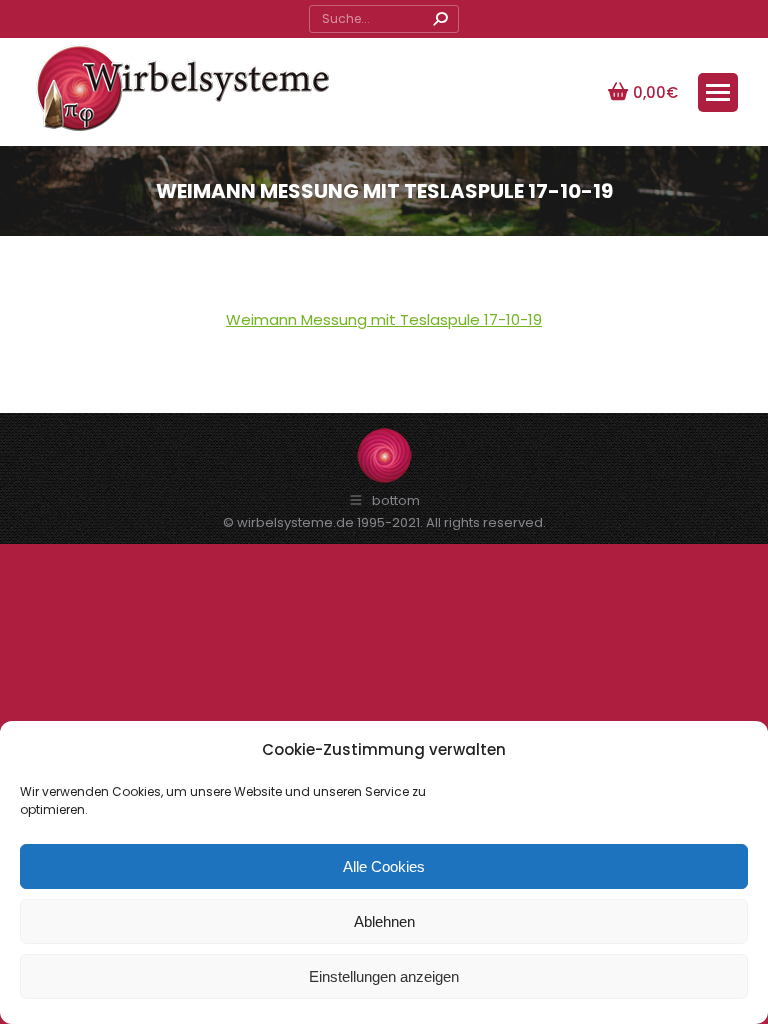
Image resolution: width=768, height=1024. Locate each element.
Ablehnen (384, 921)
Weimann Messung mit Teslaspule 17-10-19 (384, 319)
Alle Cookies (384, 866)
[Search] (440, 19)
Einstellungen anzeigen (384, 976)
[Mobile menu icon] (718, 92)
